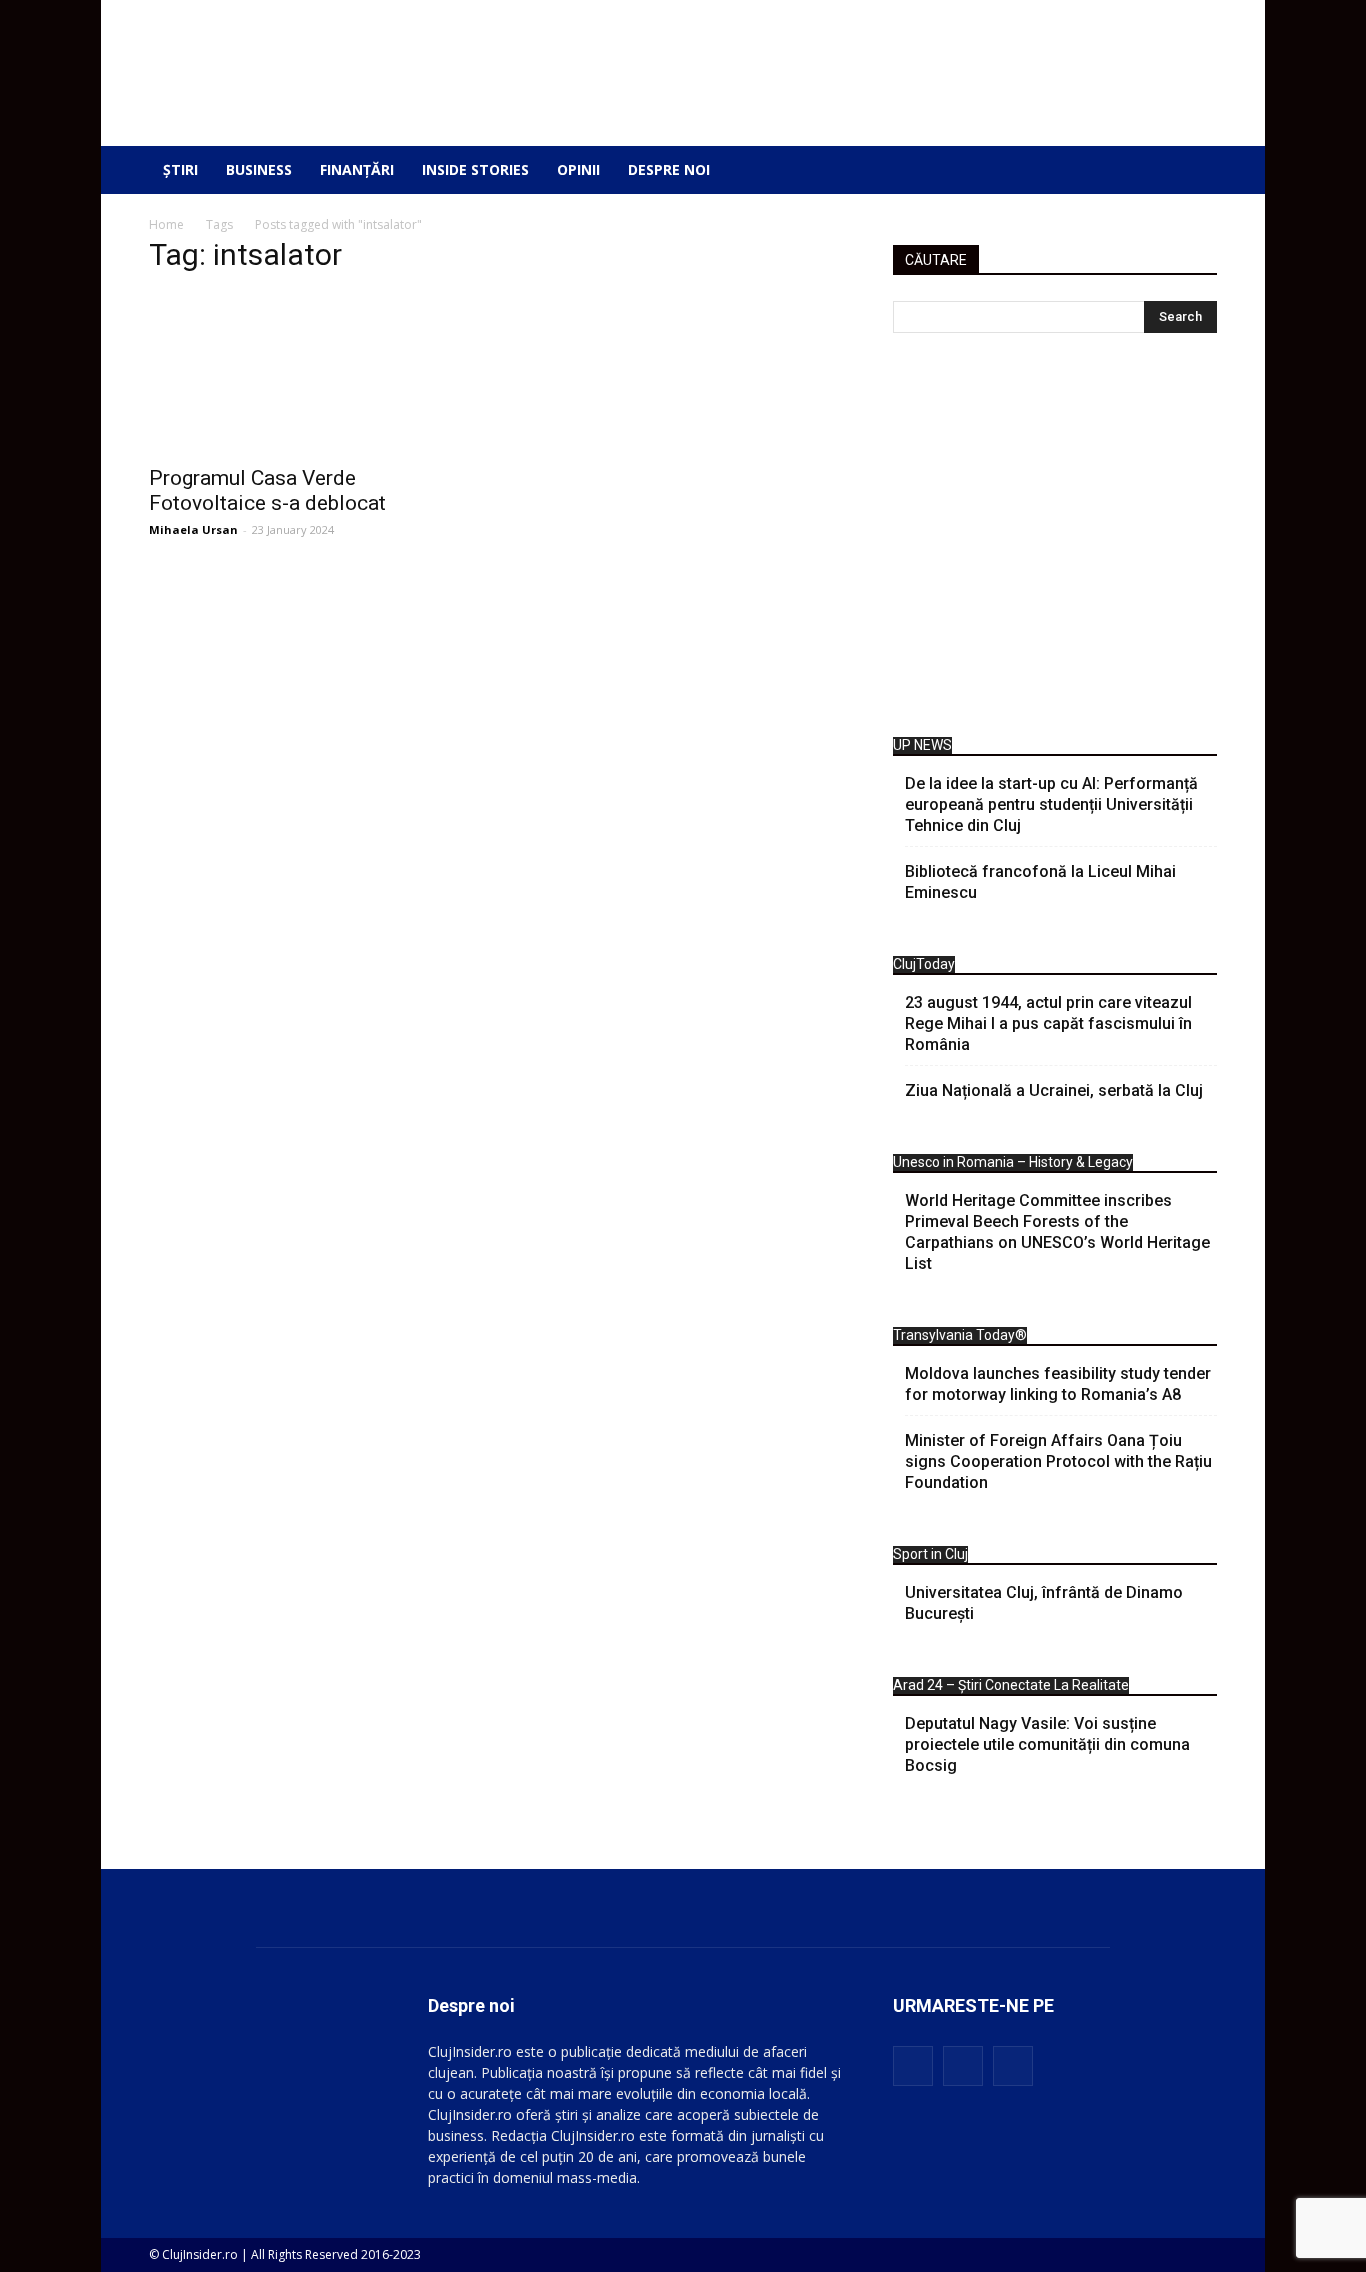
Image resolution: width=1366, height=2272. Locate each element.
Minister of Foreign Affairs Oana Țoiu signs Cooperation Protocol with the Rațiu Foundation (1058, 1461)
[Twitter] (1013, 2066)
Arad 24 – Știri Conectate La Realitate (1011, 1685)
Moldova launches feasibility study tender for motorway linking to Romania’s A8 (1058, 1384)
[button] (1187, 170)
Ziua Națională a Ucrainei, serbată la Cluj (1054, 1090)
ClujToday (924, 964)
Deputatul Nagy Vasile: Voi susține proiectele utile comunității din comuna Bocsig (1047, 1744)
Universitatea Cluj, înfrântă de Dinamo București (1044, 1603)
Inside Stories (475, 169)
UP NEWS (922, 745)
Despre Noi (669, 169)
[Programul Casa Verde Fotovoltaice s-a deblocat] (311, 455)
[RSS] (963, 2066)
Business (259, 169)
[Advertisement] (1055, 540)
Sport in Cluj (930, 1554)
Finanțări (357, 169)
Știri (180, 169)
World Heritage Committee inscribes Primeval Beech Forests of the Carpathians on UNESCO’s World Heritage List (1057, 1232)
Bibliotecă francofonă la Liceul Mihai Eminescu (1040, 882)
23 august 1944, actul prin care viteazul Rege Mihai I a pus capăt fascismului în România (1048, 1023)
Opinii (578, 169)
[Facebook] (913, 2066)
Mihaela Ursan (193, 529)
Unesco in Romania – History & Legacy (1013, 1162)
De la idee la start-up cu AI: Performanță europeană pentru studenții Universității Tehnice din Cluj (1051, 804)
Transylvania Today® (960, 1335)
